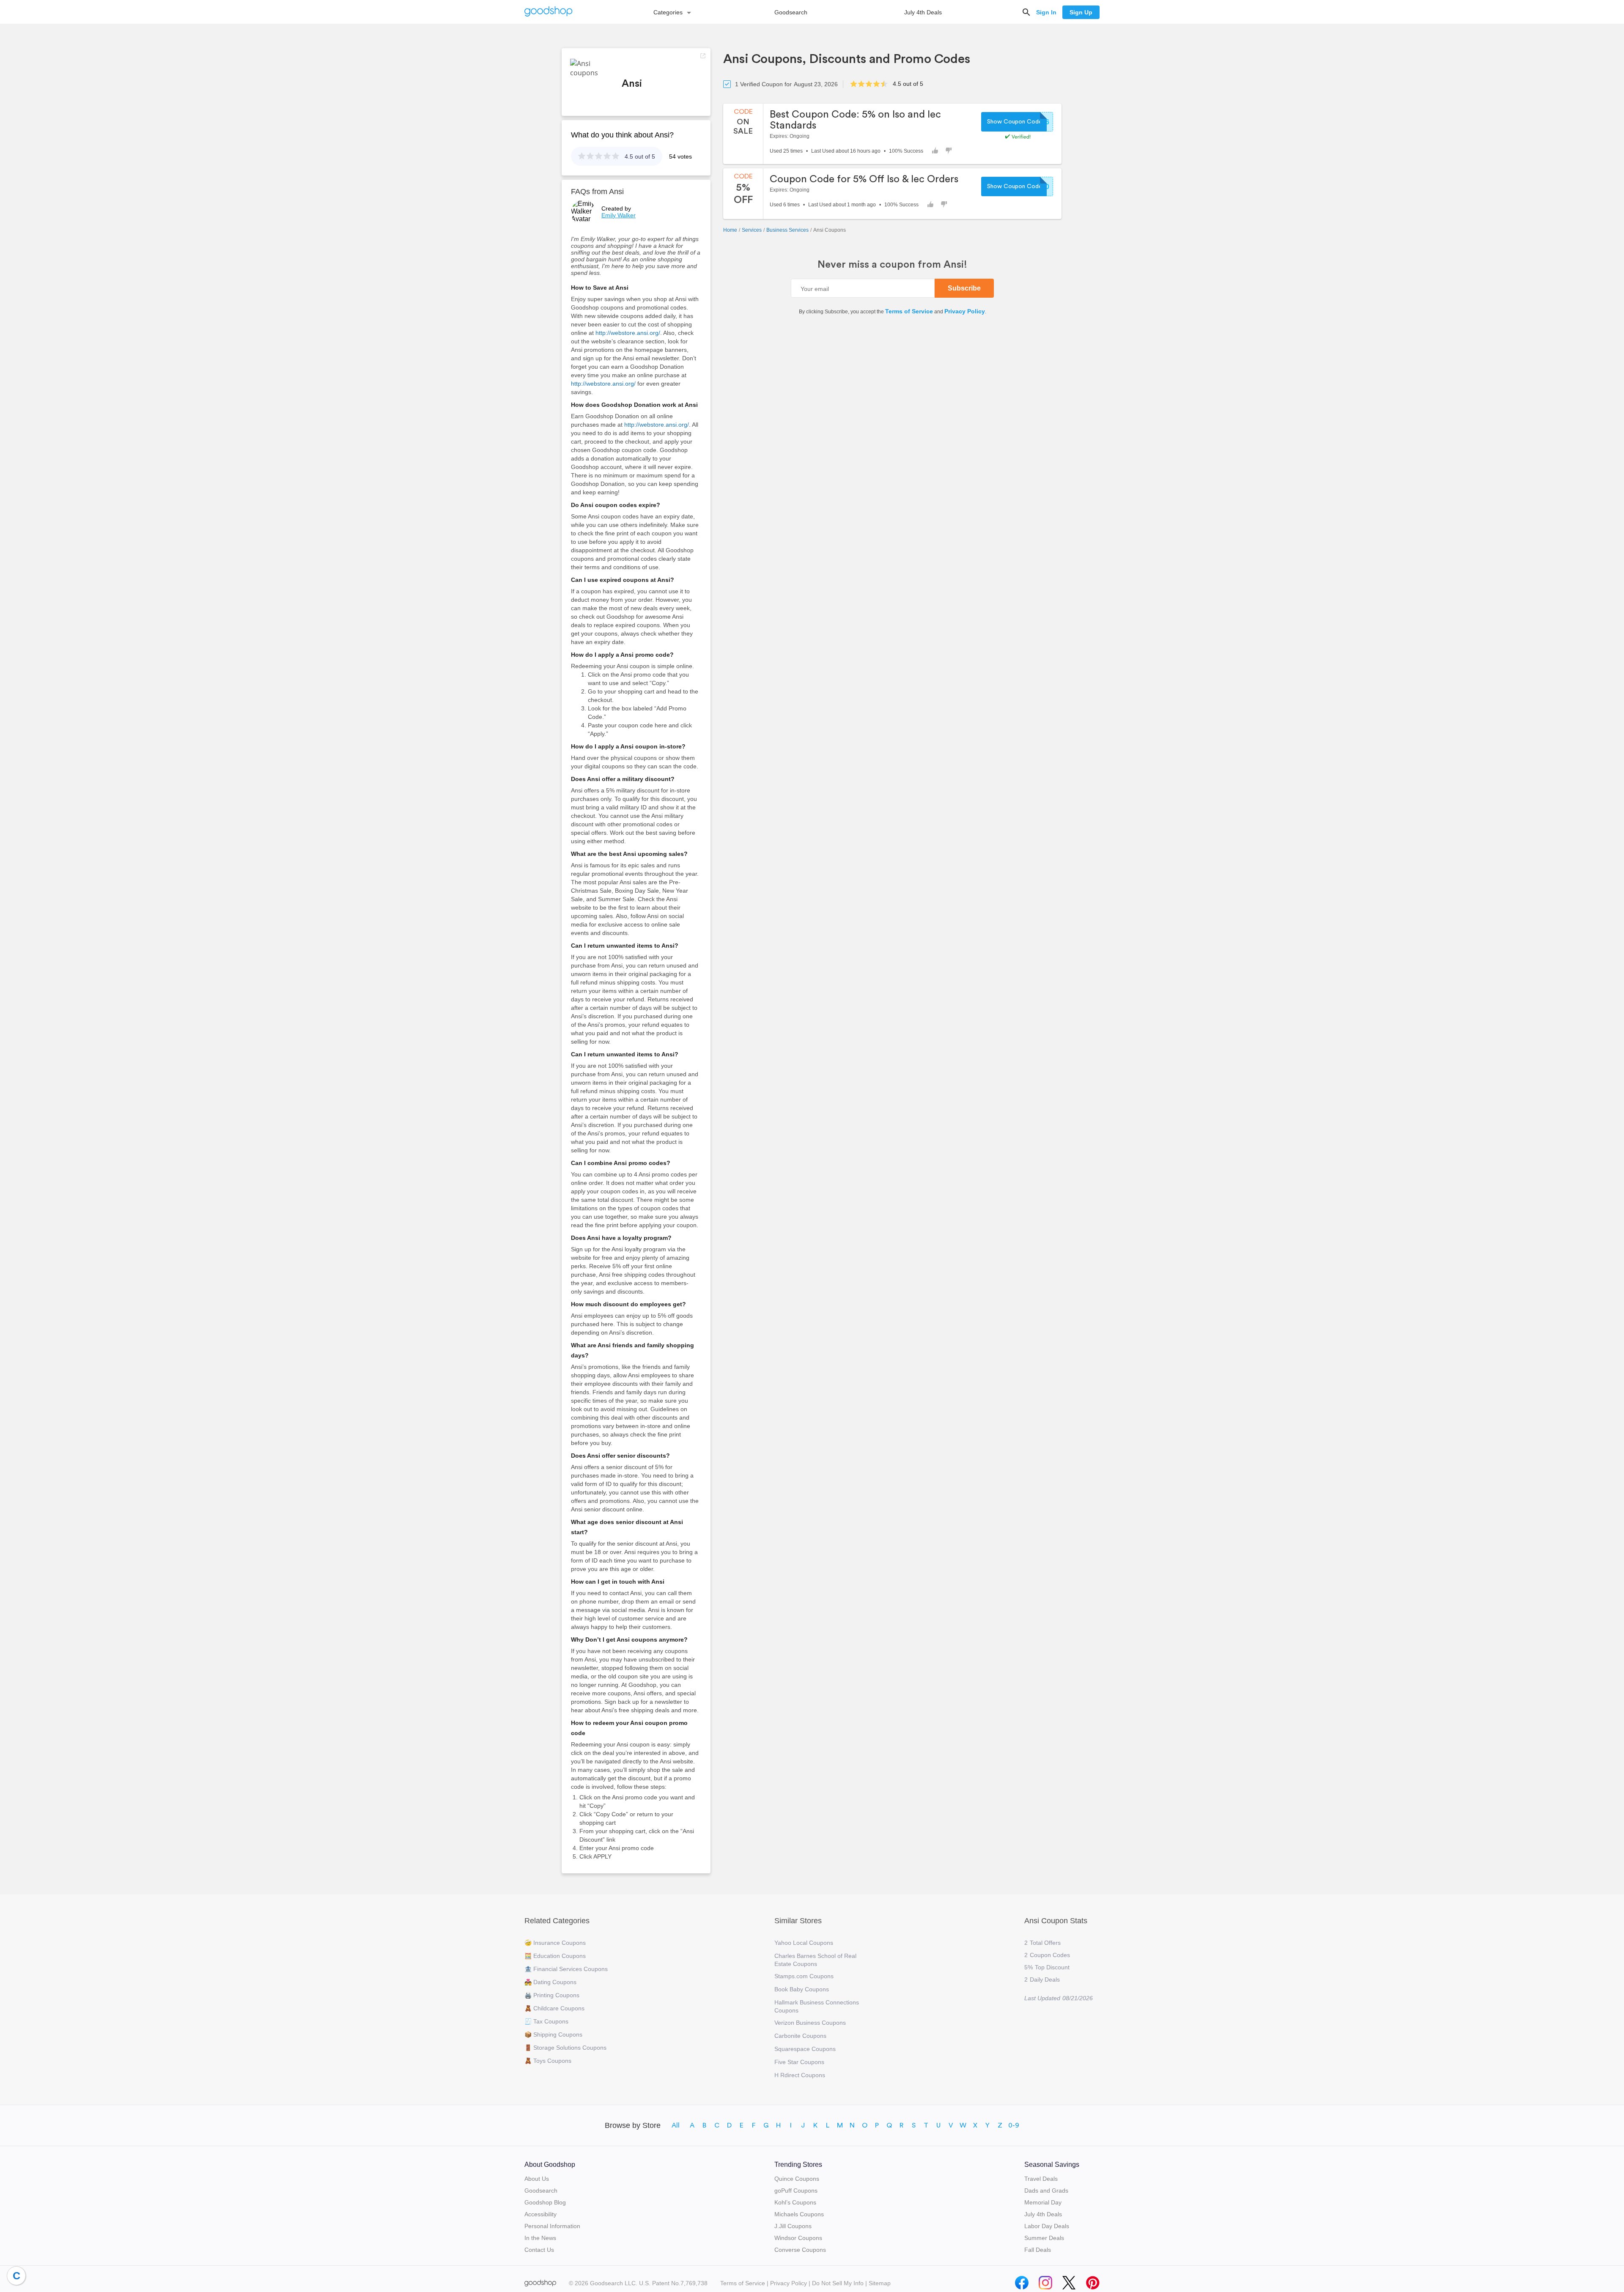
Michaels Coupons (799, 2214)
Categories (668, 12)
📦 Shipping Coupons (553, 2034)
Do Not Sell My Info (838, 2283)
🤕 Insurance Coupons (555, 1943)
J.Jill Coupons (793, 2226)
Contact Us (539, 2250)
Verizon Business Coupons (810, 2023)
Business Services (787, 230)
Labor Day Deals (1047, 2226)
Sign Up (1081, 12)
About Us (537, 2179)
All (676, 2125)
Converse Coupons (800, 2250)
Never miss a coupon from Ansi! (892, 265)
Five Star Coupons (799, 2062)
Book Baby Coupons (802, 1989)
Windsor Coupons (798, 2238)
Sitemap (880, 2283)
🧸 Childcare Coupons (554, 2008)
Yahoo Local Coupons (804, 1943)
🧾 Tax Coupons (546, 2021)
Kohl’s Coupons (795, 2202)
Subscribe (964, 288)
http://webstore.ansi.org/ (628, 333)
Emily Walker (619, 215)
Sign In (1046, 12)
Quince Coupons (797, 2179)
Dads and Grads (1046, 2191)
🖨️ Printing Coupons (552, 1995)
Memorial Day (1043, 2202)
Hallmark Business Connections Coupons (817, 2006)
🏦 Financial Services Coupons (566, 1969)
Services (752, 230)
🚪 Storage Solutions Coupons (565, 2048)
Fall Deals (1038, 2250)
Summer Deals (1044, 2238)
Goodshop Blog (545, 2202)
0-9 (1014, 2125)
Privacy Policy (965, 311)
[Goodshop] (549, 12)
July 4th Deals (923, 12)
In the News (540, 2238)
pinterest (1093, 2281)
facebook (1022, 2281)
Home (730, 230)
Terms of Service (909, 311)
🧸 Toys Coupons (548, 2061)
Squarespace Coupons (805, 2049)
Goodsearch (791, 12)
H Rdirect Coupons (800, 2075)
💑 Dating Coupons (550, 1982)
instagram (1045, 2281)
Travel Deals (1041, 2179)
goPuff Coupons (796, 2191)
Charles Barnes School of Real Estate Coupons (815, 1960)
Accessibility (540, 2214)
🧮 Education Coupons (555, 1956)
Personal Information (552, 2226)
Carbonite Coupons (800, 2036)
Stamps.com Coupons (804, 1976)
